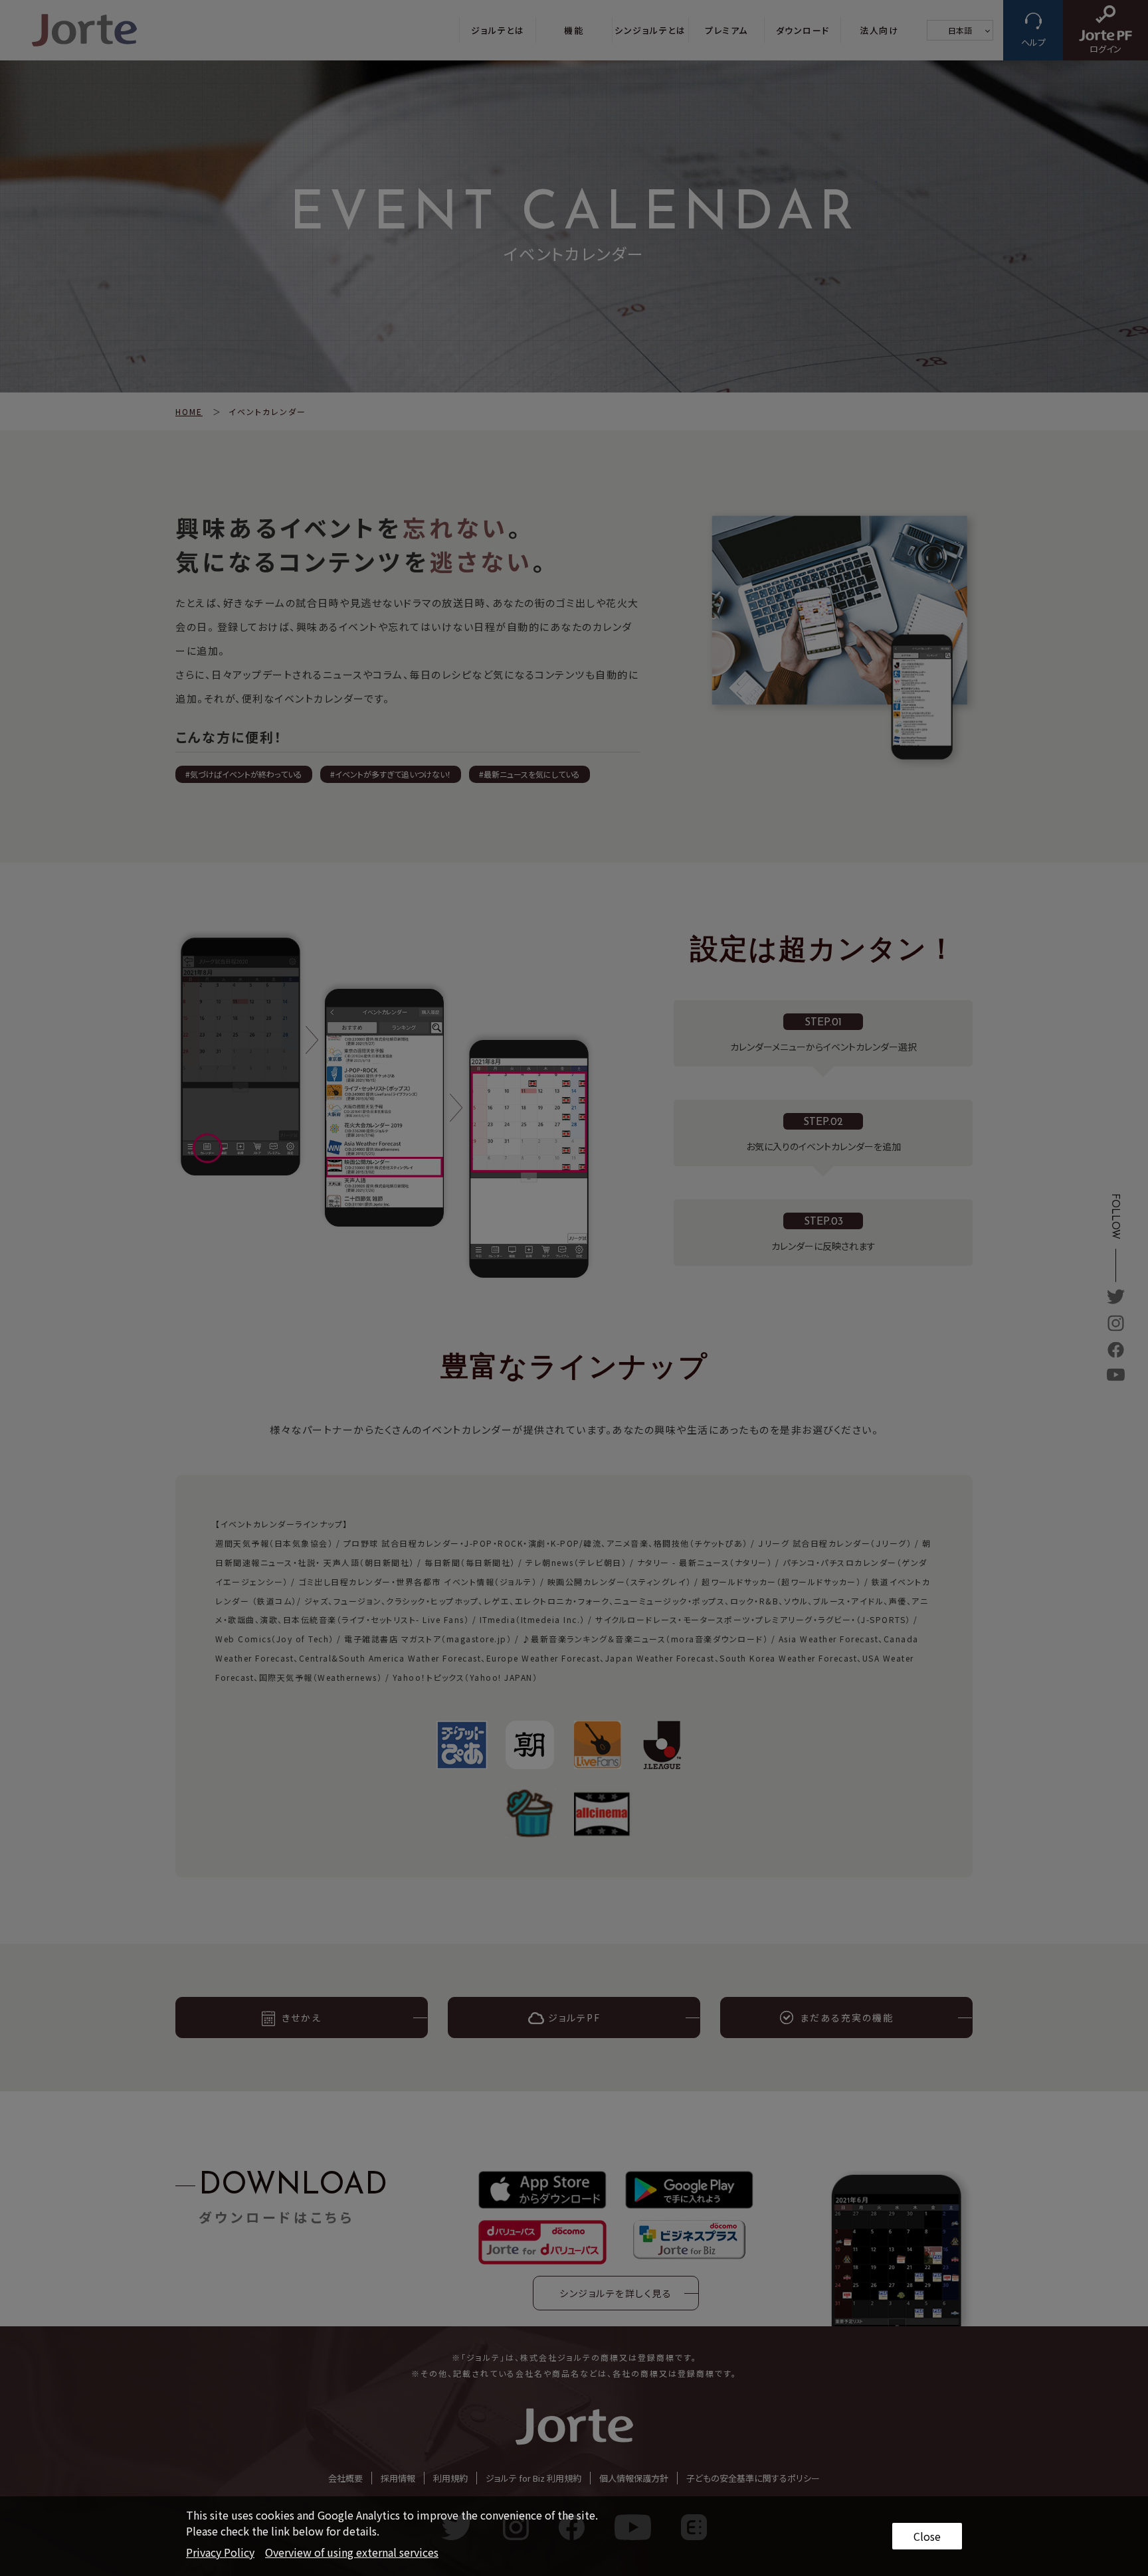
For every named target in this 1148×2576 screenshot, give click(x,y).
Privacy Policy (220, 2552)
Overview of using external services (352, 2552)
